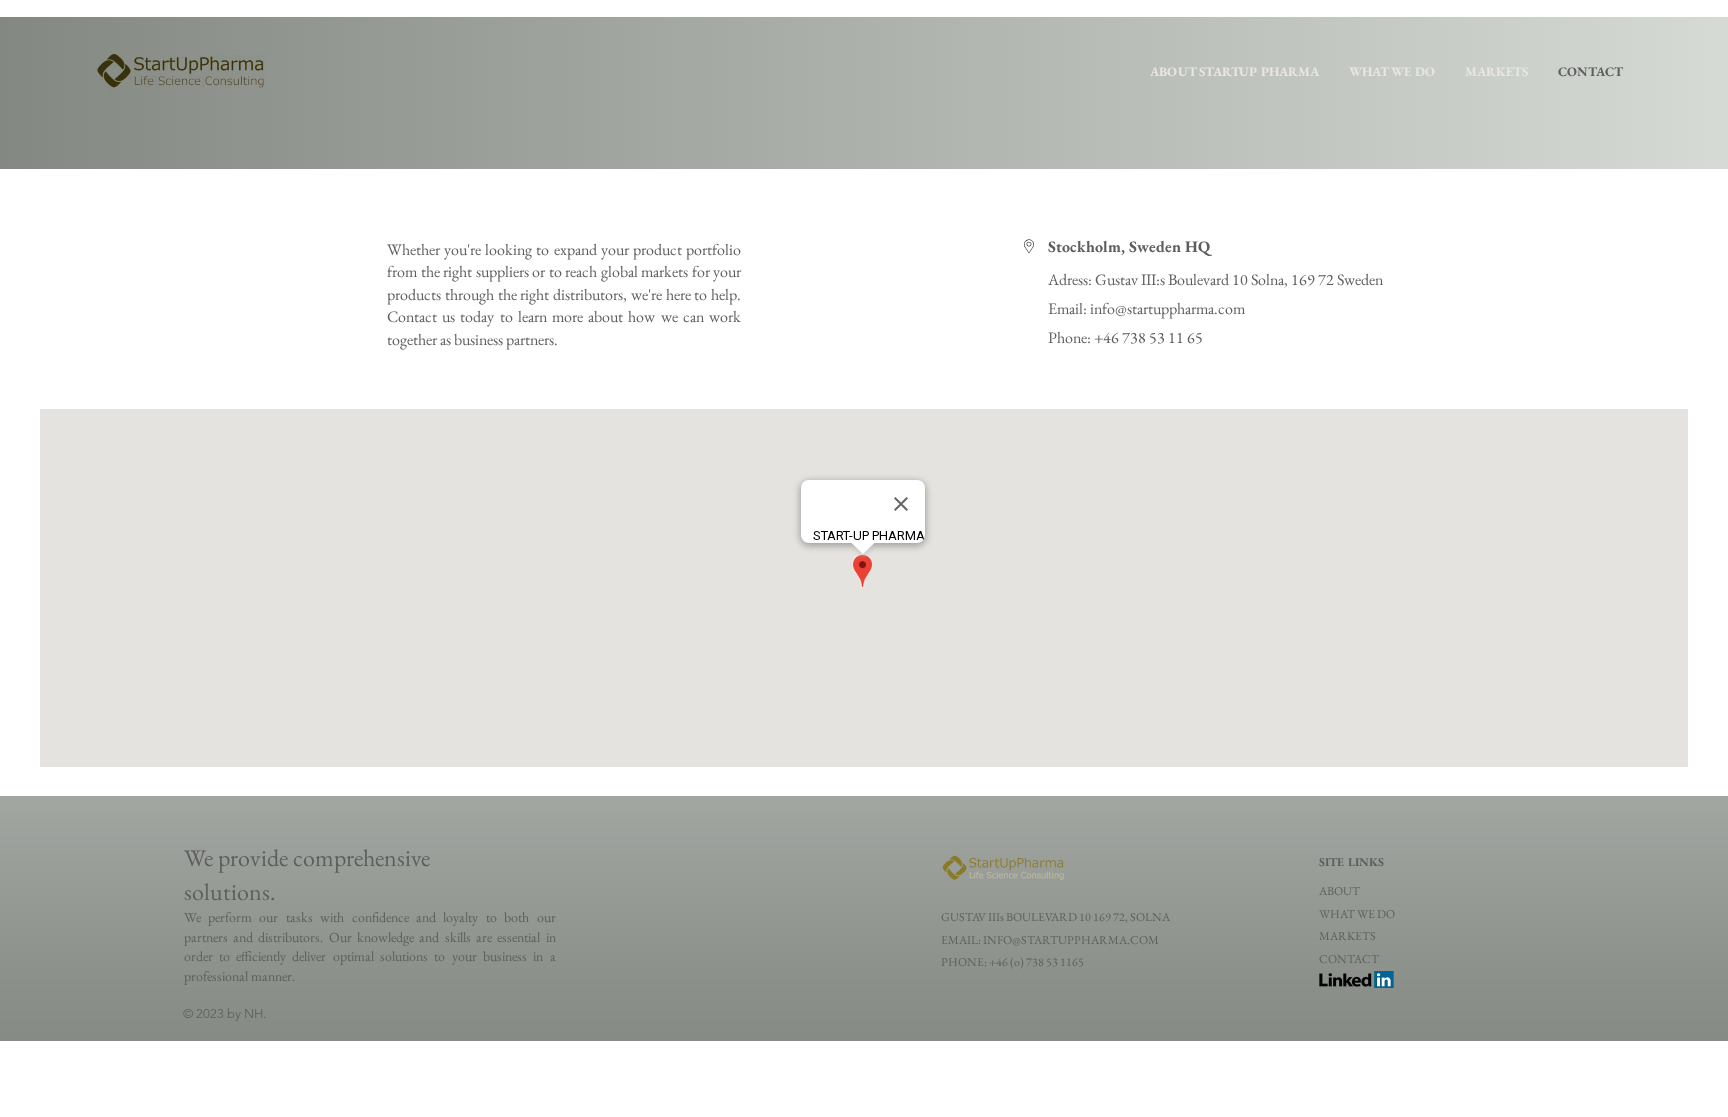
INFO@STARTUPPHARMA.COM (1071, 940)
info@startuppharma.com (1167, 308)
